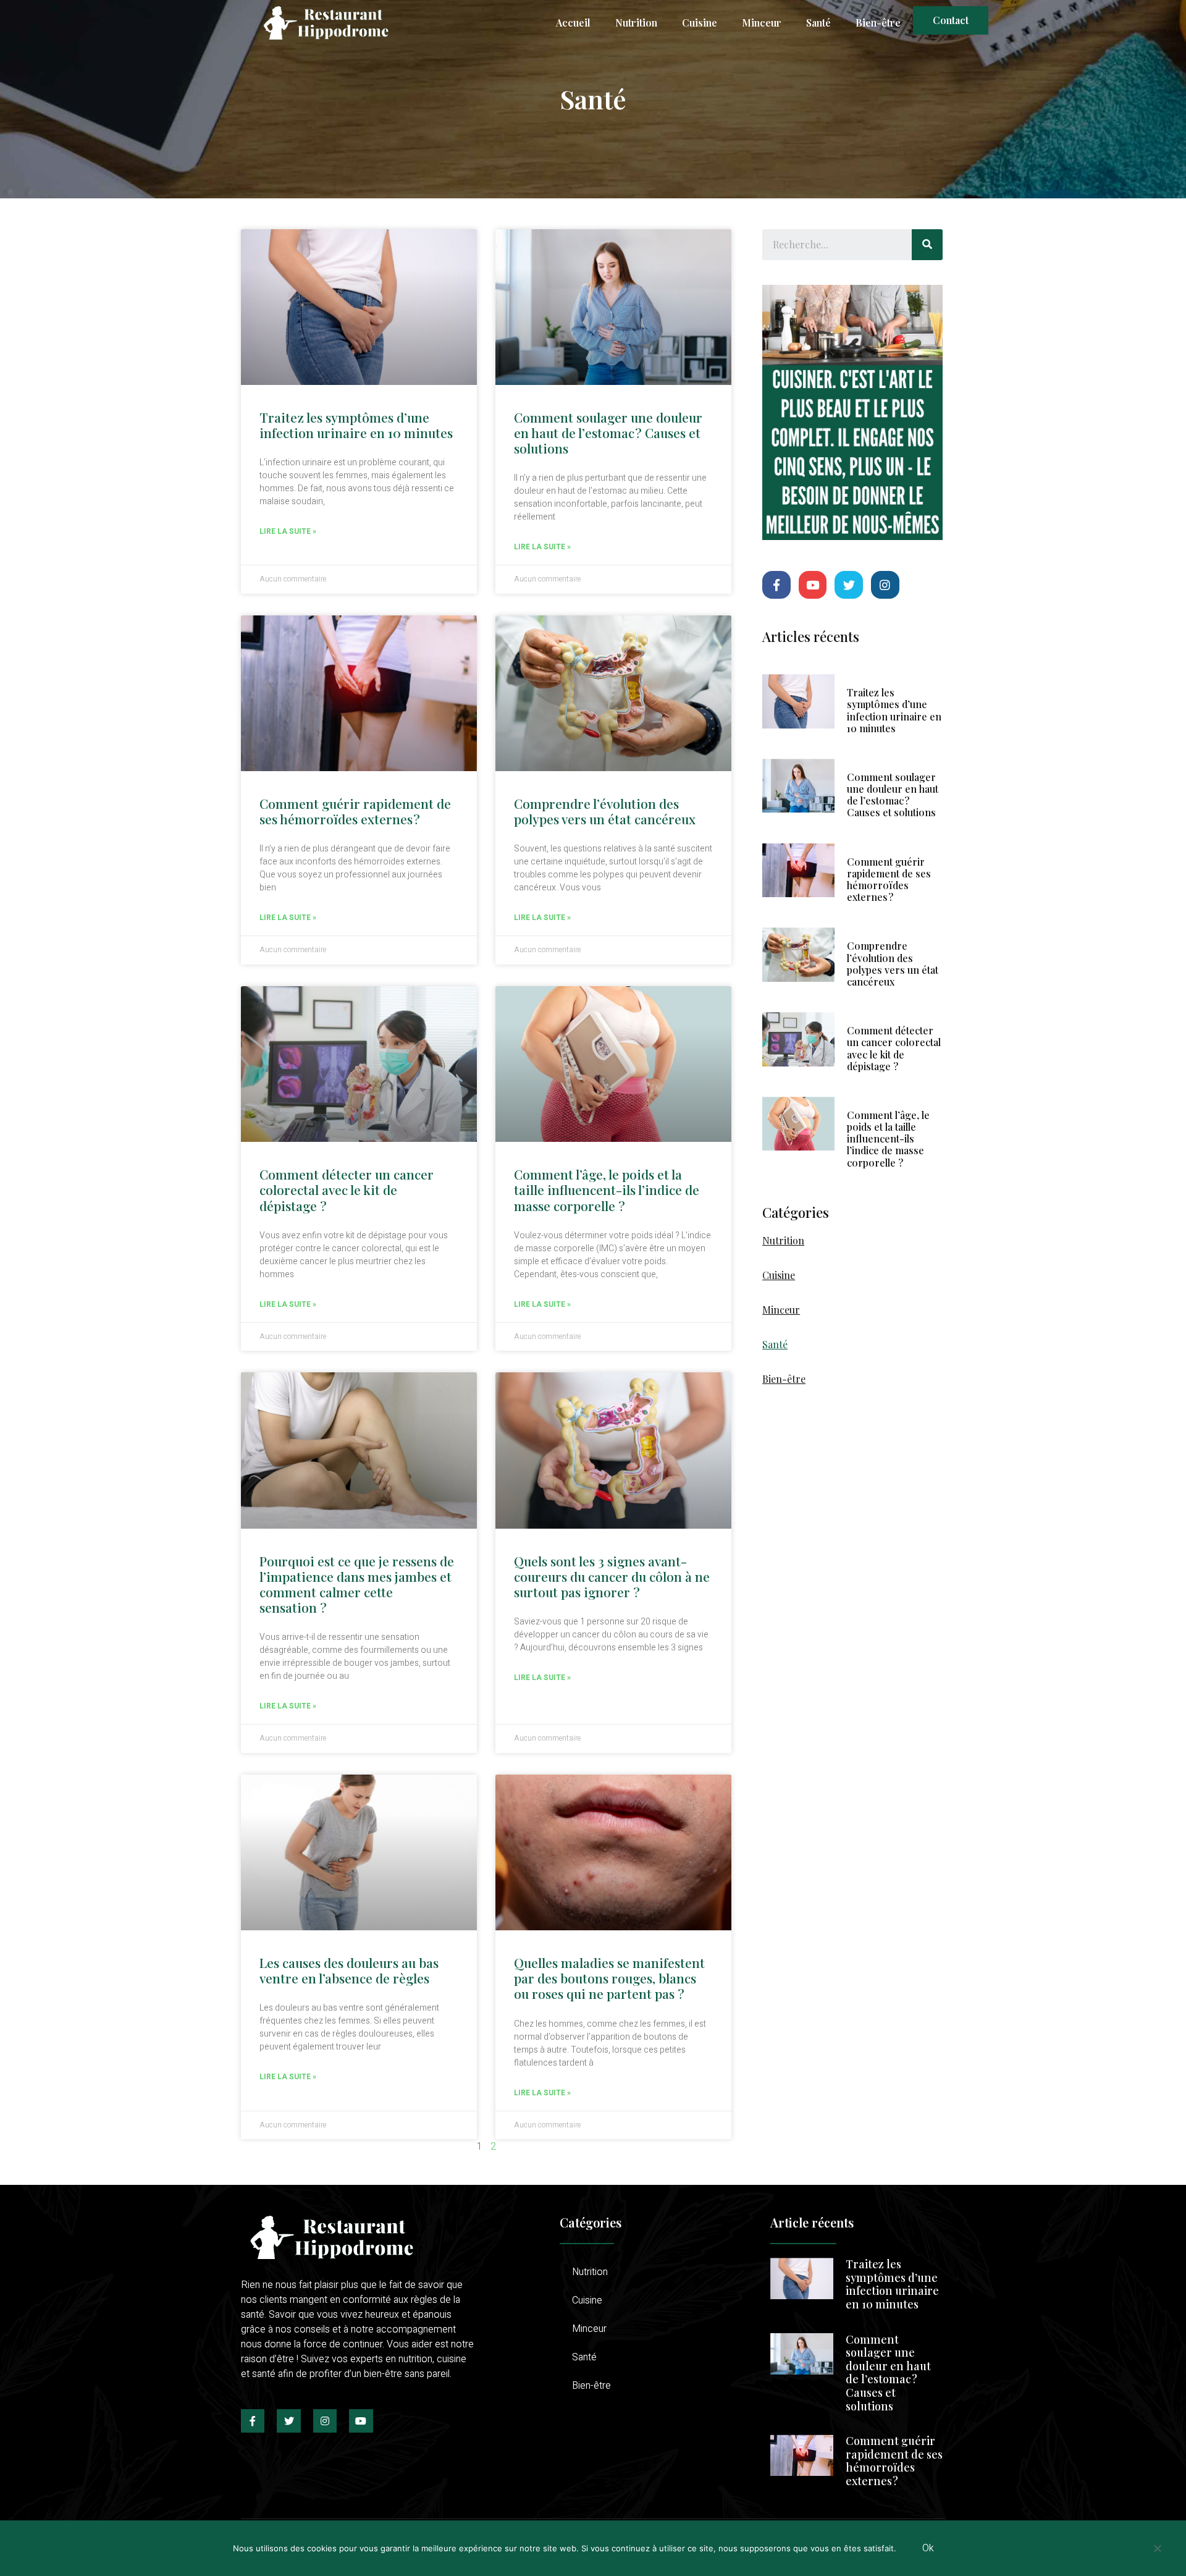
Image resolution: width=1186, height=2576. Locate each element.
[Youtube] (813, 585)
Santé (818, 23)
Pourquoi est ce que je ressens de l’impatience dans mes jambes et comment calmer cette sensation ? (357, 1584)
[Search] (927, 245)
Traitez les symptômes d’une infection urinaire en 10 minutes (356, 425)
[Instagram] (885, 585)
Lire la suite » (288, 531)
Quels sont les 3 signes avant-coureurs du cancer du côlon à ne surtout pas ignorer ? (612, 1576)
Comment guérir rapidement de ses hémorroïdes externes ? (355, 811)
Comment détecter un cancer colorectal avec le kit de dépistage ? (347, 1189)
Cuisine (700, 23)
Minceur (762, 23)
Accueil (573, 23)
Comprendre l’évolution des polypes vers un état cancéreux (605, 811)
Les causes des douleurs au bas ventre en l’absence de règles (349, 1970)
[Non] (1157, 2553)
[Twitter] (849, 585)
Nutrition (636, 23)
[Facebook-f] (776, 585)
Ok (928, 2548)
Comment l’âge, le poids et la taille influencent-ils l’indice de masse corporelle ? (607, 1189)
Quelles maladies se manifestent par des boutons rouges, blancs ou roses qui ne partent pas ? (609, 1978)
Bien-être (878, 23)
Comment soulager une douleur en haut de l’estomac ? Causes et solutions (608, 433)
